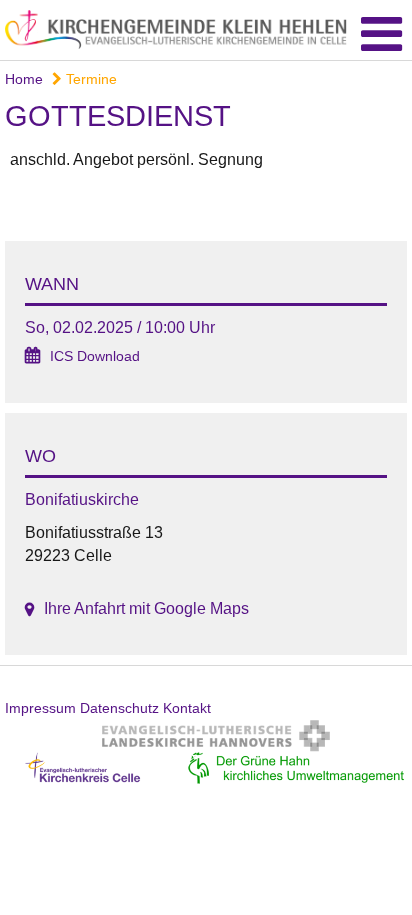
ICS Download (95, 356)
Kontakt (187, 708)
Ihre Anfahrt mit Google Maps (146, 608)
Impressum (40, 708)
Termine (89, 79)
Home (24, 79)
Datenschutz (119, 708)
